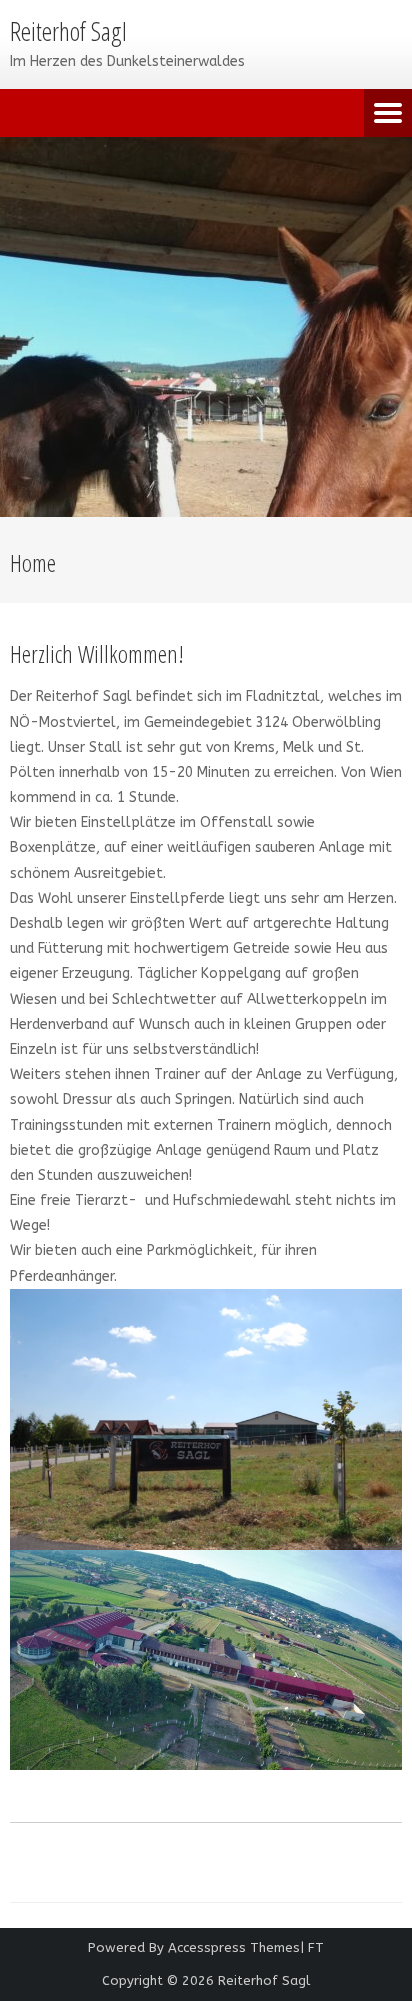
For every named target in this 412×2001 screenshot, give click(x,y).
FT (316, 1947)
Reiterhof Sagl (264, 1980)
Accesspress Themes (234, 1947)
